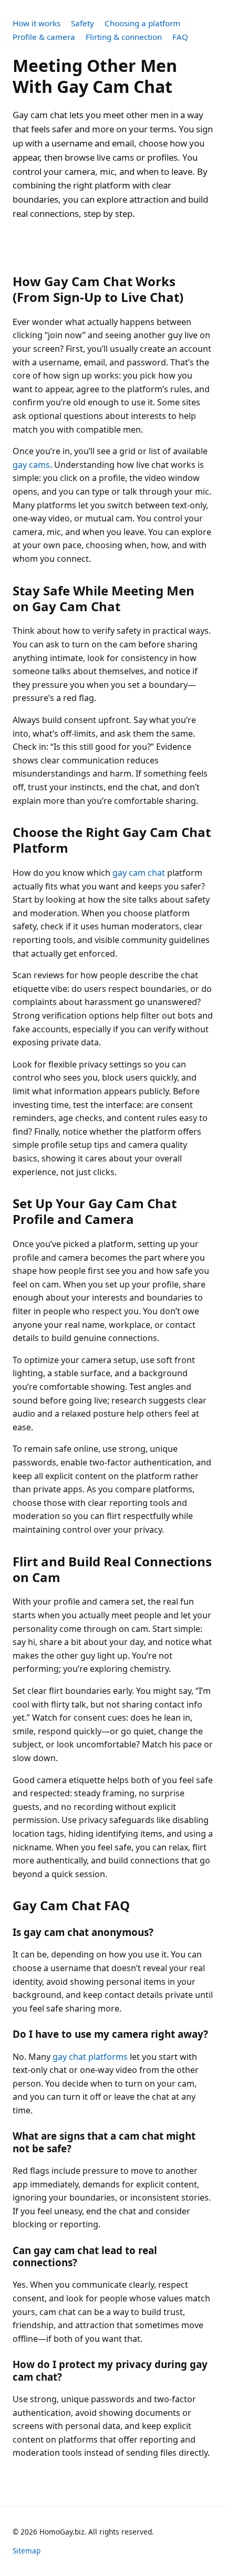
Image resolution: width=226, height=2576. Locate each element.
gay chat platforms (90, 2057)
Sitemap (27, 2551)
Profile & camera (44, 37)
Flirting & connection (124, 37)
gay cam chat (139, 873)
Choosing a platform (142, 23)
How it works (37, 23)
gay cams (31, 465)
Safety (83, 23)
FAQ (180, 37)
